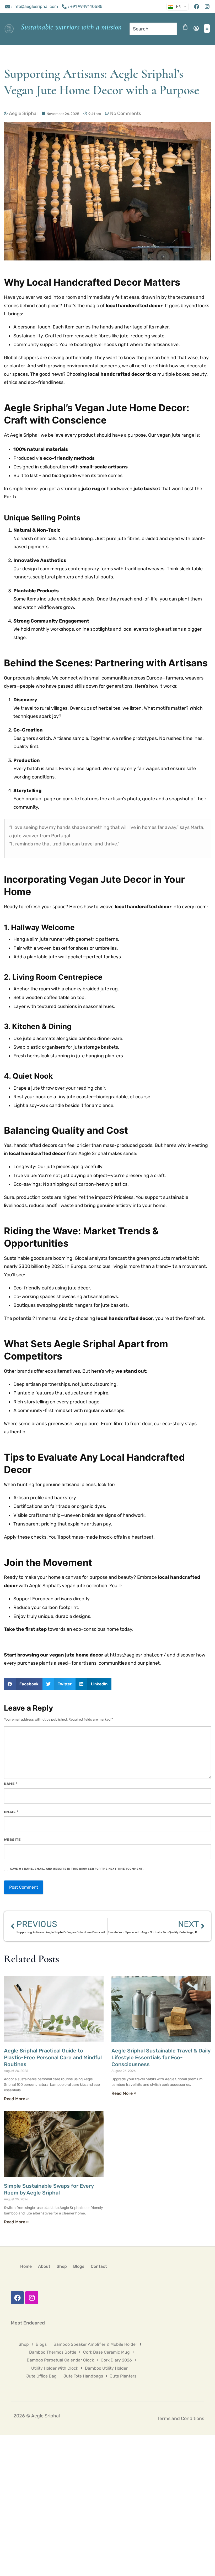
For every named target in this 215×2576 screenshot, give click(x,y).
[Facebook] (17, 2298)
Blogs (79, 2266)
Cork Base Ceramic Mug (106, 2352)
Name (11, 1784)
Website (12, 1840)
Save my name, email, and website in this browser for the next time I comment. (77, 1869)
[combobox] (153, 29)
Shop (62, 2266)
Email (11, 1812)
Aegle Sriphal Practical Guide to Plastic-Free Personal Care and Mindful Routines (53, 2057)
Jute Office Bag (41, 2376)
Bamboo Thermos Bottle (53, 2352)
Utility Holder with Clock (55, 2368)
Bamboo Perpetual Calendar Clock (60, 2360)
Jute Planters (123, 2376)
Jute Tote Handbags (83, 2376)
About (44, 2266)
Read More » (16, 2099)
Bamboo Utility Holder (106, 2368)
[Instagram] (32, 2298)
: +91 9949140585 (85, 6)
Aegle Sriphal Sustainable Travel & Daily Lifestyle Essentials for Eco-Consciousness (161, 2057)
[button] (207, 28)
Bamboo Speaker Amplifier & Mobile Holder (95, 2344)
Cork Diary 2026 (116, 2360)
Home (26, 2266)
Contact (99, 2266)
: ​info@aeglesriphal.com (35, 6)
